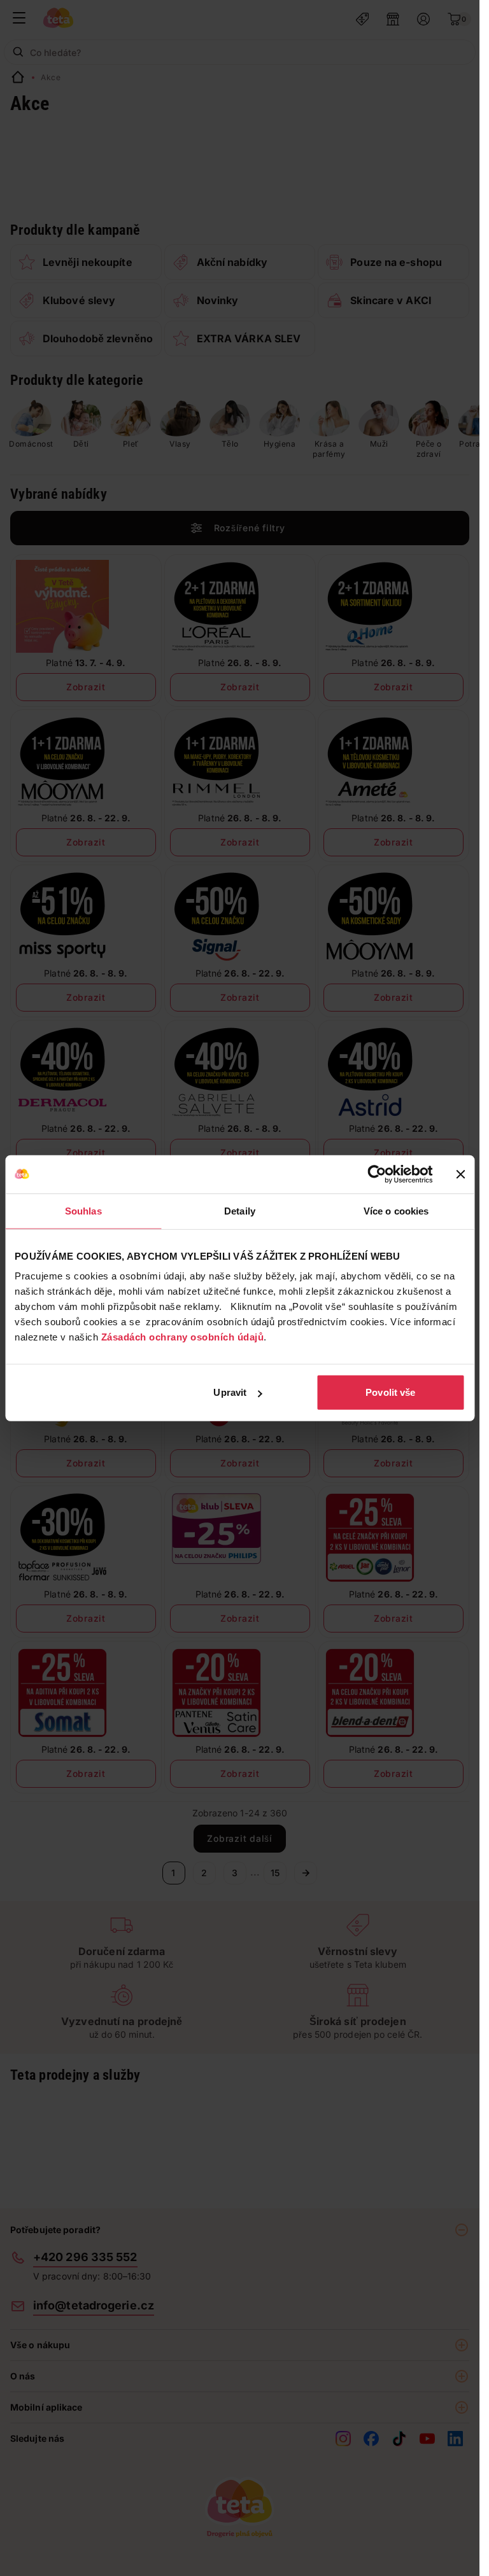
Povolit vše (390, 1392)
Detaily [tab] (240, 1210)
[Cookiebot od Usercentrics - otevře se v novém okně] (377, 1174)
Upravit (230, 1392)
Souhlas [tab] (83, 1210)
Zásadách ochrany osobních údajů (183, 1337)
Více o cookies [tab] (396, 1210)
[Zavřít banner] (460, 1174)
